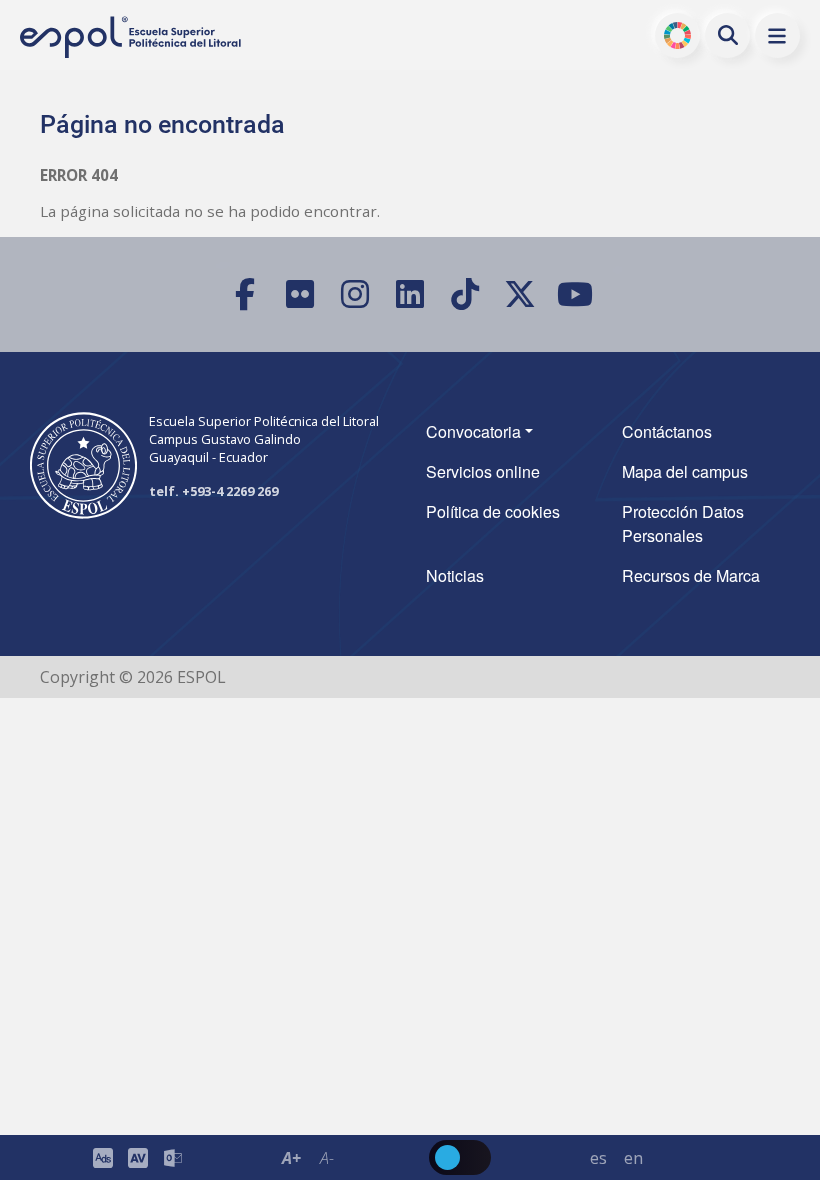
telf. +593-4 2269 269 (213, 491)
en (633, 1158)
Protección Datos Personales (683, 523)
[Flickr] (300, 294)
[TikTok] (465, 294)
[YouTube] (575, 294)
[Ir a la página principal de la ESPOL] (132, 37)
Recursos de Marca (691, 575)
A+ (291, 1158)
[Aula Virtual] (137, 1157)
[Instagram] (355, 294)
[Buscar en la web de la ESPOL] (728, 35)
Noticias (455, 575)
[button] (777, 35)
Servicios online (483, 471)
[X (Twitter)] (520, 294)
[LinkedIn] (410, 294)
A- (327, 1158)
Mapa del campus (685, 471)
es (598, 1158)
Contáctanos (667, 431)
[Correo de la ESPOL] (172, 1157)
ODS (677, 35)
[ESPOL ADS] (102, 1157)
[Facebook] (245, 294)
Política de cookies (493, 511)
